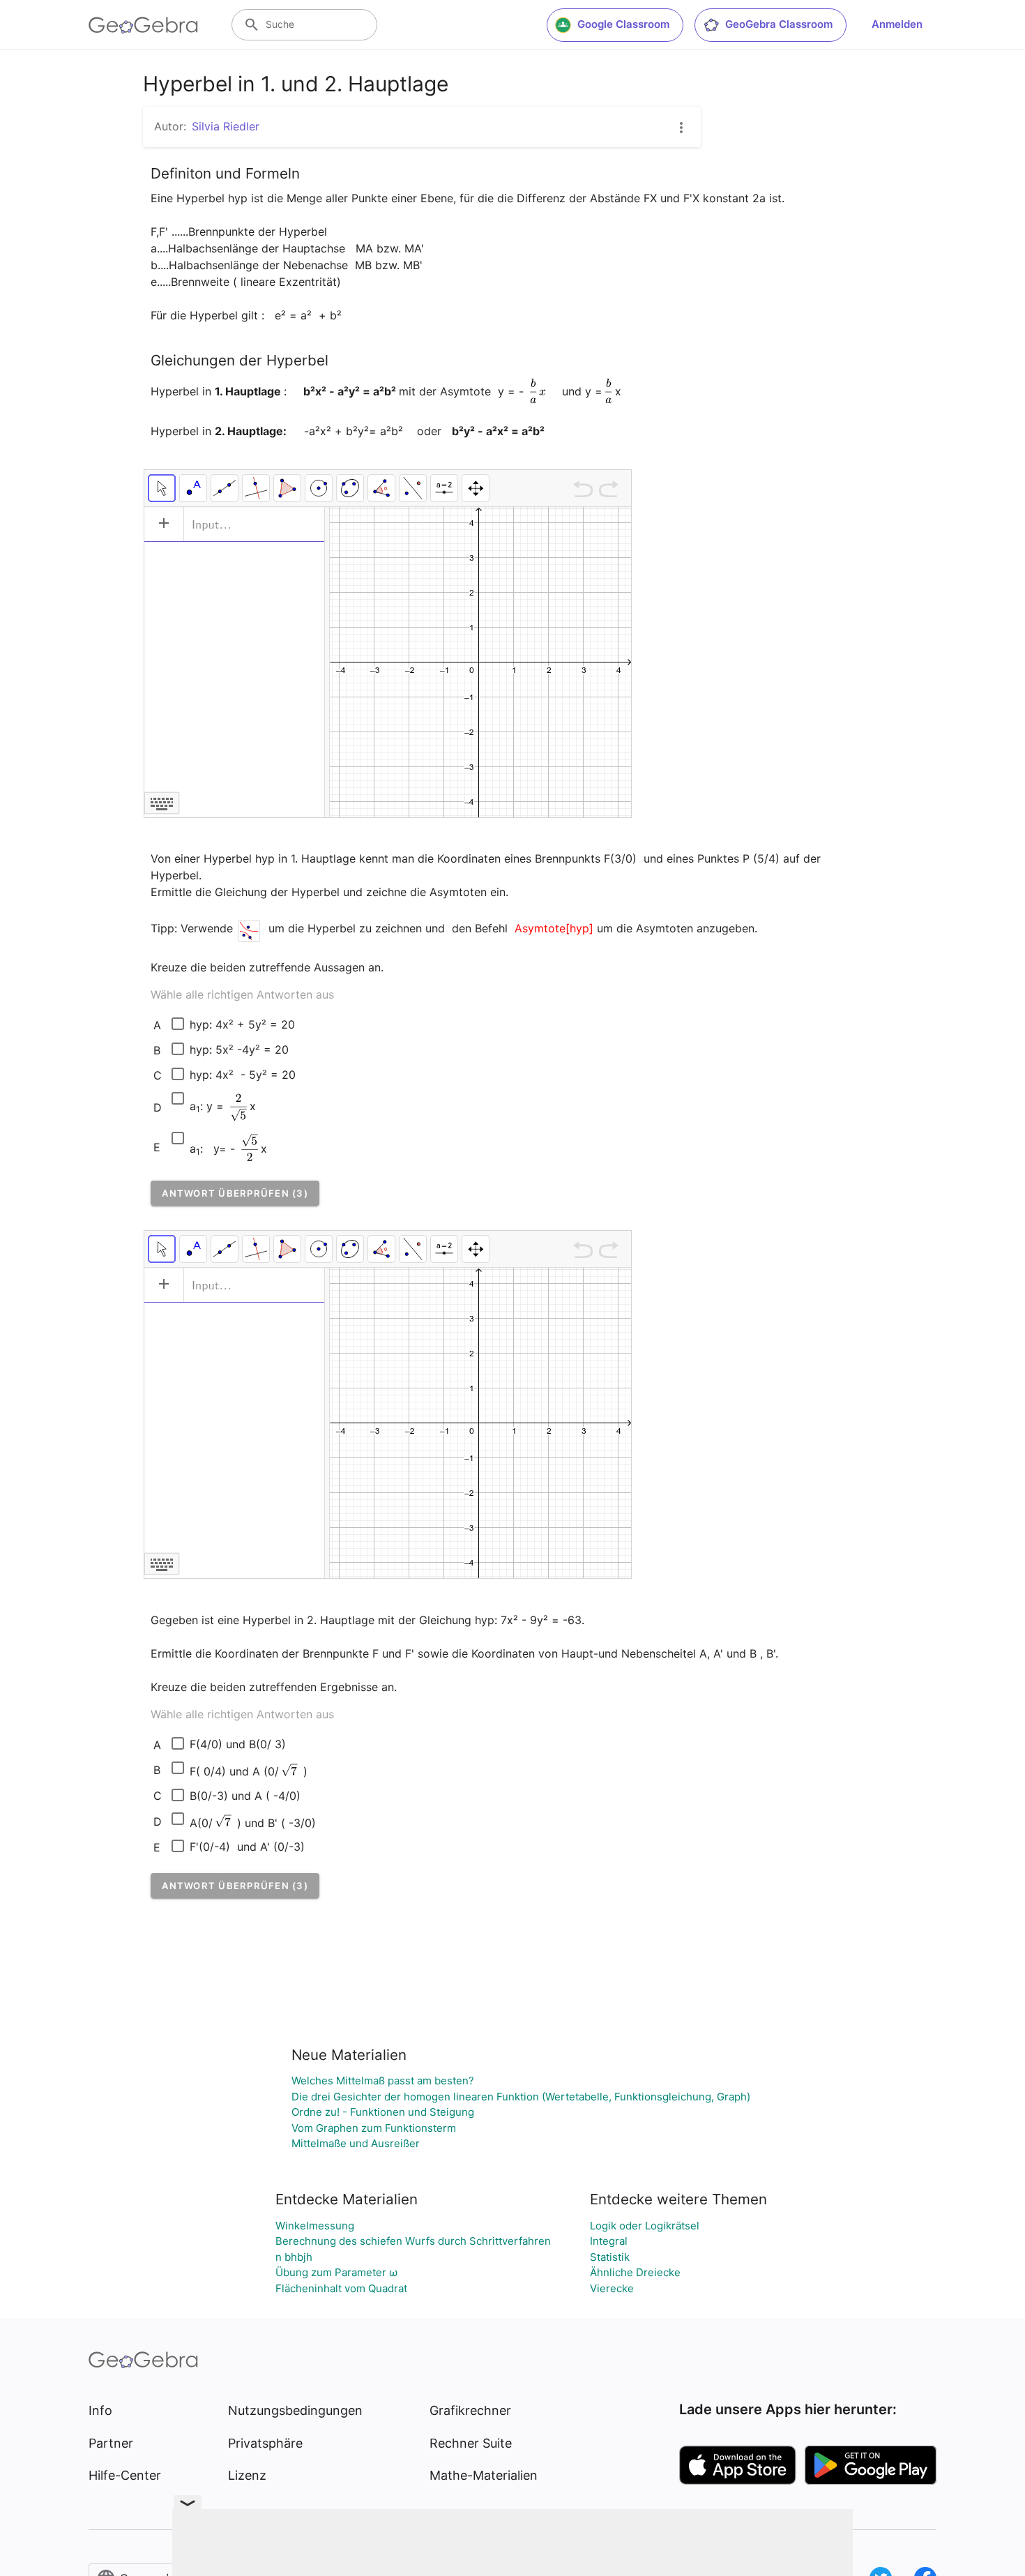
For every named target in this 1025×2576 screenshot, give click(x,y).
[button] (235, 1193)
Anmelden (897, 24)
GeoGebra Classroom (779, 24)
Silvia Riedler (226, 126)
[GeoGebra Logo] (143, 25)
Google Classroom (623, 24)
